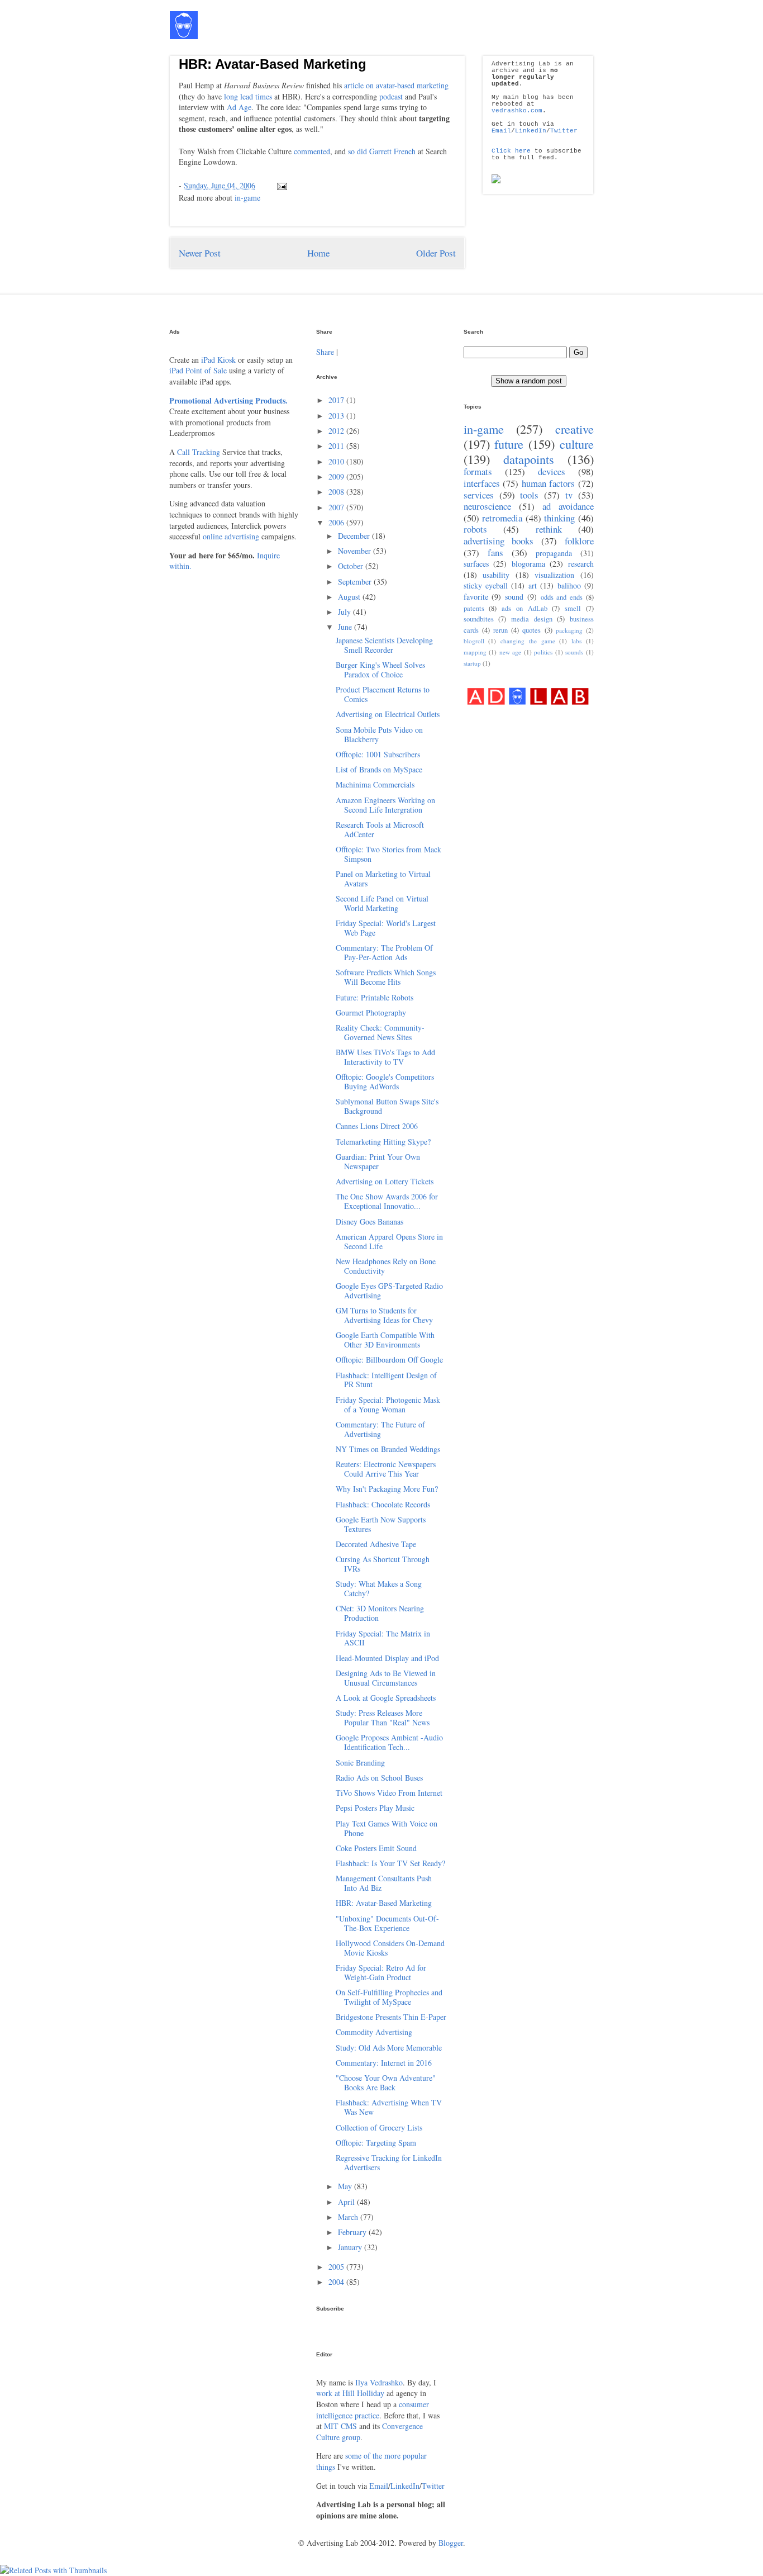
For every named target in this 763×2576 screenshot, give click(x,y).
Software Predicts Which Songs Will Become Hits (386, 977)
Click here (511, 151)
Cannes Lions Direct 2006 (377, 1126)
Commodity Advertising (374, 2032)
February (353, 2232)
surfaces (476, 564)
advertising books (499, 541)
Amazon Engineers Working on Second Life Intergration (385, 805)
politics (543, 652)
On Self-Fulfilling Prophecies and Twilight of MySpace (389, 1997)
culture (577, 444)
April (347, 2202)
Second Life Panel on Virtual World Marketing (382, 903)
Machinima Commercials (375, 784)
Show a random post (529, 381)
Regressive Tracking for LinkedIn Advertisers (389, 2162)
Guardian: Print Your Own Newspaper (378, 1161)
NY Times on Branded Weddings (388, 1449)
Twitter (564, 131)
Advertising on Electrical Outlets (388, 714)
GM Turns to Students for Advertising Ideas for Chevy (384, 1315)
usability (496, 575)
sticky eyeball (486, 585)
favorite (476, 597)
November (356, 551)
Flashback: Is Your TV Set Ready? (390, 1863)
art (533, 585)
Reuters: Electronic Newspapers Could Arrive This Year (386, 1469)
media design (532, 619)
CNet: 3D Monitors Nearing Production (380, 1613)
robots (475, 529)
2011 (337, 446)
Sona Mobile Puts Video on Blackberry (379, 734)
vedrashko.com (517, 111)
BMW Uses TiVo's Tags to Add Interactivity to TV (385, 1057)
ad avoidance (568, 506)
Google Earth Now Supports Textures (381, 1524)
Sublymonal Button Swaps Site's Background (387, 1106)
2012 (337, 431)
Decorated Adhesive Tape (376, 1544)
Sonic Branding (360, 1763)
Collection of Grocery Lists (379, 2127)
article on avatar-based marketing (396, 85)
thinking (559, 518)
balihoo (569, 585)
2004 (337, 2282)
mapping (475, 652)
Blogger (451, 2543)
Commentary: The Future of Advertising (380, 1429)
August (350, 597)
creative (574, 429)
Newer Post (200, 253)
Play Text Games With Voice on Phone (387, 1828)
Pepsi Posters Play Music (375, 1808)
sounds (574, 652)
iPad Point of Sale (198, 370)
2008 (337, 492)
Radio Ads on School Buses (379, 1778)
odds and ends (562, 597)
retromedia (502, 518)
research (581, 564)
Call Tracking (199, 452)
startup (472, 663)
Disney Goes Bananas (369, 1221)
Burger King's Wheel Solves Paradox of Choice (380, 670)
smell (573, 608)
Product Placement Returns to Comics (383, 694)
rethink (549, 529)
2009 (337, 476)
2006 (337, 522)
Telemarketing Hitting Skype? (383, 1142)
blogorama (528, 564)
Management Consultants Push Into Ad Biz (384, 1883)
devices (552, 471)
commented (312, 151)
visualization (554, 575)
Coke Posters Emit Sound (376, 1848)
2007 (337, 507)
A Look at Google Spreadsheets (386, 1698)
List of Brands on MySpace (379, 769)
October (352, 566)
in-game (247, 198)
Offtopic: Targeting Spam (376, 2143)
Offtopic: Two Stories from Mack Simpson (388, 854)
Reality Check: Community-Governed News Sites (380, 1032)
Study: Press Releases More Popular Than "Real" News (383, 1718)
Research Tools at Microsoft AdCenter (380, 829)
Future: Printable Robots (375, 997)
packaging (569, 630)
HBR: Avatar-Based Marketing (273, 64)
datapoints (529, 459)
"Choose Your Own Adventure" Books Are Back (386, 2082)
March (349, 2217)
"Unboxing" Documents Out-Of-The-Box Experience (387, 1923)
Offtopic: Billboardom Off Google (389, 1360)
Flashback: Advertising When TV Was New (389, 2107)
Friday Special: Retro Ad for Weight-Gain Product (381, 1972)
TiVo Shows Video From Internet (389, 1793)
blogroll (474, 641)
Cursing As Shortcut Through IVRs (383, 1564)
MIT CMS (340, 2426)
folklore (579, 541)
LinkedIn (531, 131)
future (509, 444)
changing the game (528, 641)
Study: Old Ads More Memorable (389, 2048)
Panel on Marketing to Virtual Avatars (383, 879)
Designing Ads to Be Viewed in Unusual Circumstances (386, 1678)
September (356, 582)
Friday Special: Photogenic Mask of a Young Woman (388, 1405)
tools (529, 495)
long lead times (248, 96)
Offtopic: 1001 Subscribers (378, 754)
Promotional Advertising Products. (228, 400)
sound (514, 597)
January (351, 2247)
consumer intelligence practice (373, 2410)
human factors (549, 483)
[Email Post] (280, 185)
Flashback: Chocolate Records (383, 1504)
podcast (391, 96)
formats (478, 471)
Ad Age (239, 107)
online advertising (231, 536)
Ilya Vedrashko (379, 2382)
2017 (337, 400)
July (345, 612)
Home (318, 253)
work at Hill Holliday (350, 2393)
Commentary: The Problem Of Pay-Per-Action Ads (384, 952)
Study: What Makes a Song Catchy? (379, 1588)
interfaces (482, 483)
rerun (500, 630)
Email (501, 131)
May (346, 2186)
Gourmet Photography (371, 1012)
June (346, 627)
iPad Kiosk (218, 360)
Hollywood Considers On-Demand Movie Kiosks (390, 1948)
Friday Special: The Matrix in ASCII (383, 1638)
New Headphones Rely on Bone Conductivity (386, 1266)
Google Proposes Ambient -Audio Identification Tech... (389, 1742)
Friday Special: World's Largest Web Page (386, 928)
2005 (337, 2267)
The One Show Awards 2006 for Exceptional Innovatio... (387, 1201)
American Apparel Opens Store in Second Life (389, 1241)
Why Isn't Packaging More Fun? (387, 1489)
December (355, 536)
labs (576, 641)
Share (325, 352)
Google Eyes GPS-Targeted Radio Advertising (389, 1291)
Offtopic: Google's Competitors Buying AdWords (385, 1081)
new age (511, 652)
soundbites (479, 619)
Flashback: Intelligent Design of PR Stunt (386, 1380)
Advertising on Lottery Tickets (385, 1181)
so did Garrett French (382, 151)
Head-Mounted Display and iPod (387, 1658)
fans (495, 552)
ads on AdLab (524, 608)
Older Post (436, 253)
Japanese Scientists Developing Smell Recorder (384, 645)
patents (474, 608)
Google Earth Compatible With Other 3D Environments (385, 1340)
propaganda (554, 553)
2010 (337, 461)
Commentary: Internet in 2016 (384, 2063)
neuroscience (487, 506)
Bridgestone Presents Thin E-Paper (391, 2017)
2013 (337, 416)
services (479, 495)
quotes (531, 630)
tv (569, 495)
